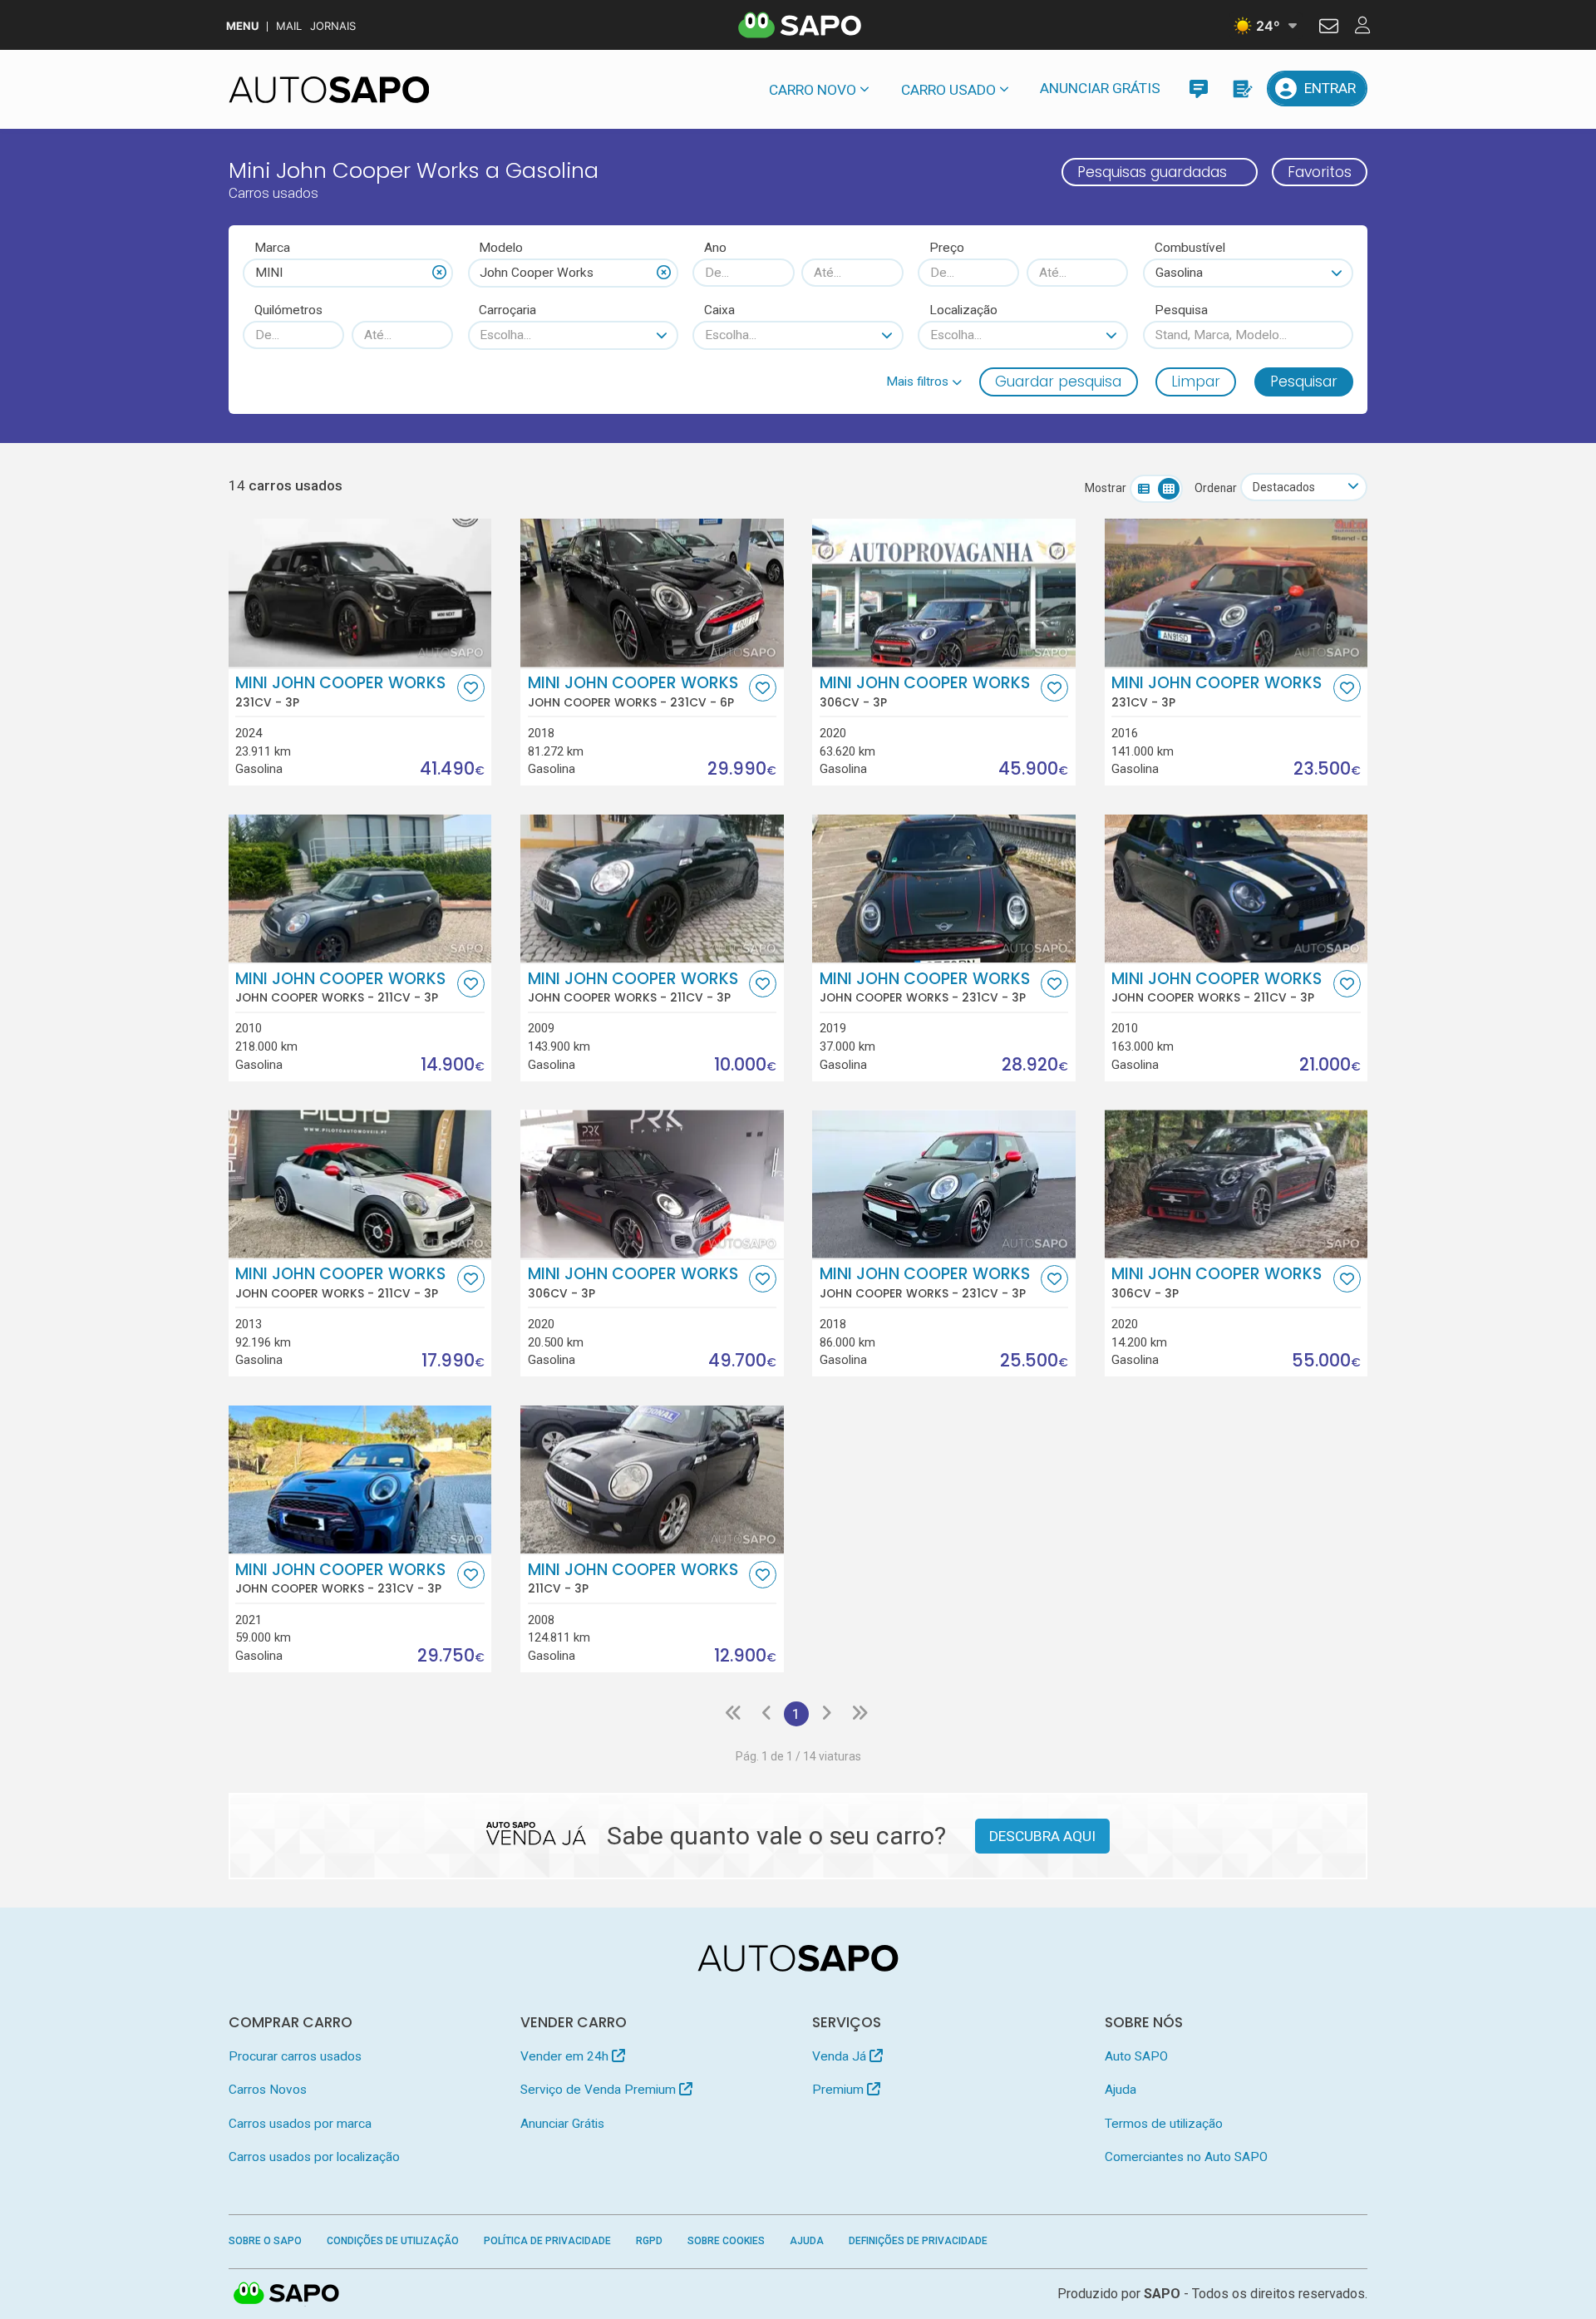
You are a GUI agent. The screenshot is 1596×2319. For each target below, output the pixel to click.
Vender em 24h (566, 2056)
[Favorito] (471, 688)
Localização (963, 310)
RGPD (649, 2241)
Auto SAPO (1136, 2056)
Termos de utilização (1164, 2124)
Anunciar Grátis (1100, 88)
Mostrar (1106, 488)
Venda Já (841, 2056)
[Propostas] (1241, 89)
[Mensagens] (1198, 89)
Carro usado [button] (948, 90)
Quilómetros (288, 310)
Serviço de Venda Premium (600, 2090)
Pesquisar (1304, 382)
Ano (715, 248)
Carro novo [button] (813, 90)
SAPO (287, 2294)
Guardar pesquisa (1058, 382)
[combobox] (348, 273)
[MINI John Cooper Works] (360, 593)
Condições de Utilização (393, 2241)
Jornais (333, 26)
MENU (242, 26)
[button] (924, 382)
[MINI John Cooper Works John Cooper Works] (652, 593)
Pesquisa (1181, 310)
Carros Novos (268, 2090)
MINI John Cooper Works (340, 692)
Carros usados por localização (314, 2157)
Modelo (501, 248)
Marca (272, 248)
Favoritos (1320, 172)
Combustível (1190, 248)
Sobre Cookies (726, 2241)
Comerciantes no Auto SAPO (1186, 2157)
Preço (947, 248)
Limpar (1196, 382)
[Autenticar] (1329, 28)
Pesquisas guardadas (1152, 172)
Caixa (719, 310)
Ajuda (1121, 2090)
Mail (289, 26)
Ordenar (1216, 488)
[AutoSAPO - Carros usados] (329, 90)
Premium (840, 2090)
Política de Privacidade (547, 2241)
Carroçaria (507, 310)
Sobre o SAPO (265, 2241)
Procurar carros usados (295, 2056)
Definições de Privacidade (918, 2241)
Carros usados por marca (300, 2124)
